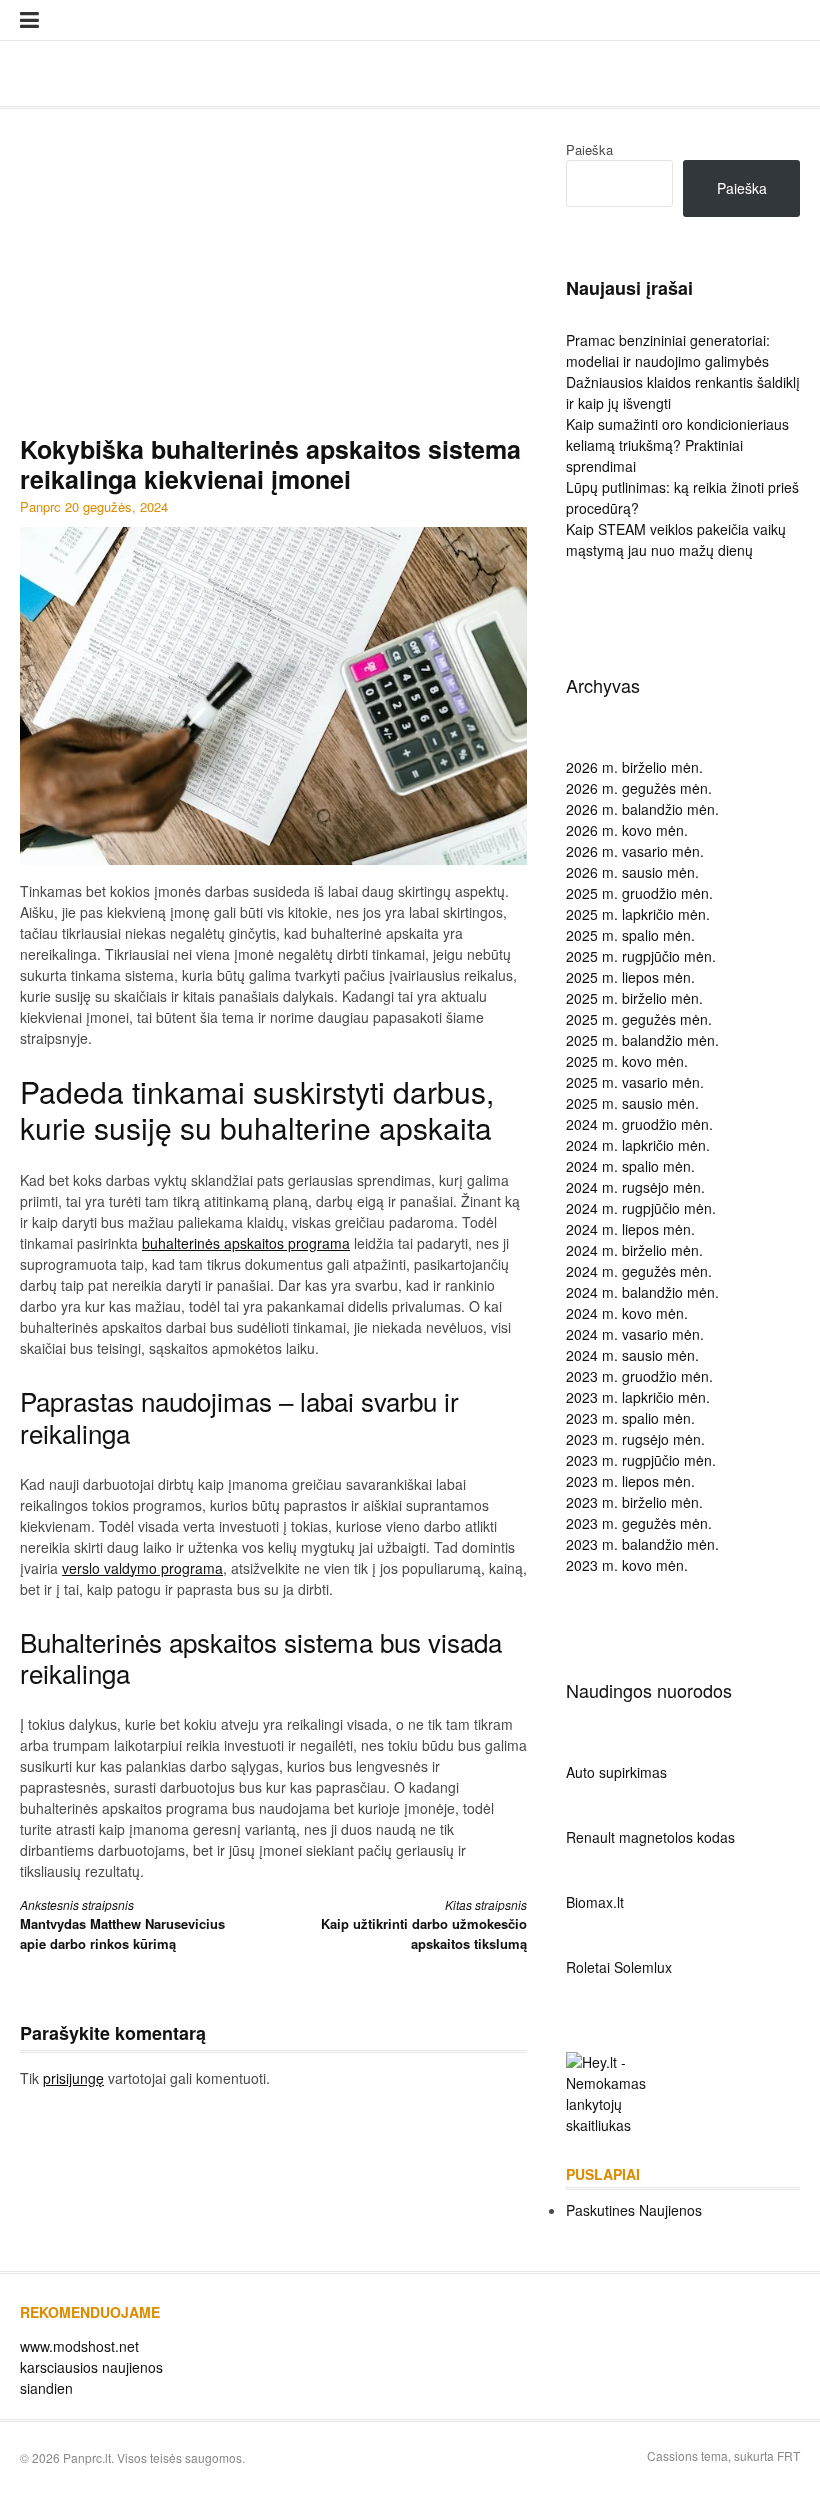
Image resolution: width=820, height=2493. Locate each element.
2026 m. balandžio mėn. (642, 809)
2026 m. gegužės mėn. (639, 788)
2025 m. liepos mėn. (630, 977)
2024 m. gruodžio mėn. (639, 1124)
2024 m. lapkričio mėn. (638, 1145)
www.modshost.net (79, 2346)
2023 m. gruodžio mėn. (639, 1376)
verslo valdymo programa (142, 1568)
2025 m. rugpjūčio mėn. (641, 956)
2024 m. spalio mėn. (630, 1166)
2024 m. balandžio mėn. (642, 1292)
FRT (788, 2455)
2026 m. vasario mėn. (635, 851)
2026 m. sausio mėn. (632, 872)
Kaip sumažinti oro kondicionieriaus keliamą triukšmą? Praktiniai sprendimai (677, 445)
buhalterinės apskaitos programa (246, 1243)
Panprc (40, 506)
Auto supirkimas (616, 1772)
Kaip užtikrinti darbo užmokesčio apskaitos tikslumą (424, 1924)
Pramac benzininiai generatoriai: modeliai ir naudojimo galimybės (668, 350)
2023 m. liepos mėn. (630, 1481)
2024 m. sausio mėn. (632, 1355)
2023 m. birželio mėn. (634, 1502)
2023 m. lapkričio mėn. (638, 1397)
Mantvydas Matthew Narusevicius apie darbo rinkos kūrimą (122, 1924)
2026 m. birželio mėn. (634, 767)
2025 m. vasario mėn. (635, 1082)
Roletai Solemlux (619, 1967)
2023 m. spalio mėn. (630, 1418)
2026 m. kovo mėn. (627, 830)
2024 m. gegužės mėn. (639, 1271)
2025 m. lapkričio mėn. (638, 914)
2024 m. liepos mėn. (630, 1229)
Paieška (589, 149)
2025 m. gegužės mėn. (639, 1019)
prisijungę (73, 2078)
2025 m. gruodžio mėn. (639, 893)
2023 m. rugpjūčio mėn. (641, 1460)
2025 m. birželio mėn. (634, 998)
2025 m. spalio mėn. (630, 935)
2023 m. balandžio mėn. (642, 1544)
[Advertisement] (273, 284)
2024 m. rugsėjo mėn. (635, 1187)
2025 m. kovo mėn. (627, 1061)
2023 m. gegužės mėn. (639, 1523)
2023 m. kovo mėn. (627, 1565)
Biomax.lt (595, 1902)
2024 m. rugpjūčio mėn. (641, 1208)
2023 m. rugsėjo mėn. (635, 1439)
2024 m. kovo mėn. (627, 1313)
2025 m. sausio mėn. (632, 1103)
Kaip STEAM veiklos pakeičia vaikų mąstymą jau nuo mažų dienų (676, 539)
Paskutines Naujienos (634, 2210)
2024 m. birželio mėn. (634, 1250)
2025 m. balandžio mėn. (642, 1040)
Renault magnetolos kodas (650, 1837)
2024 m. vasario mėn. (635, 1334)
